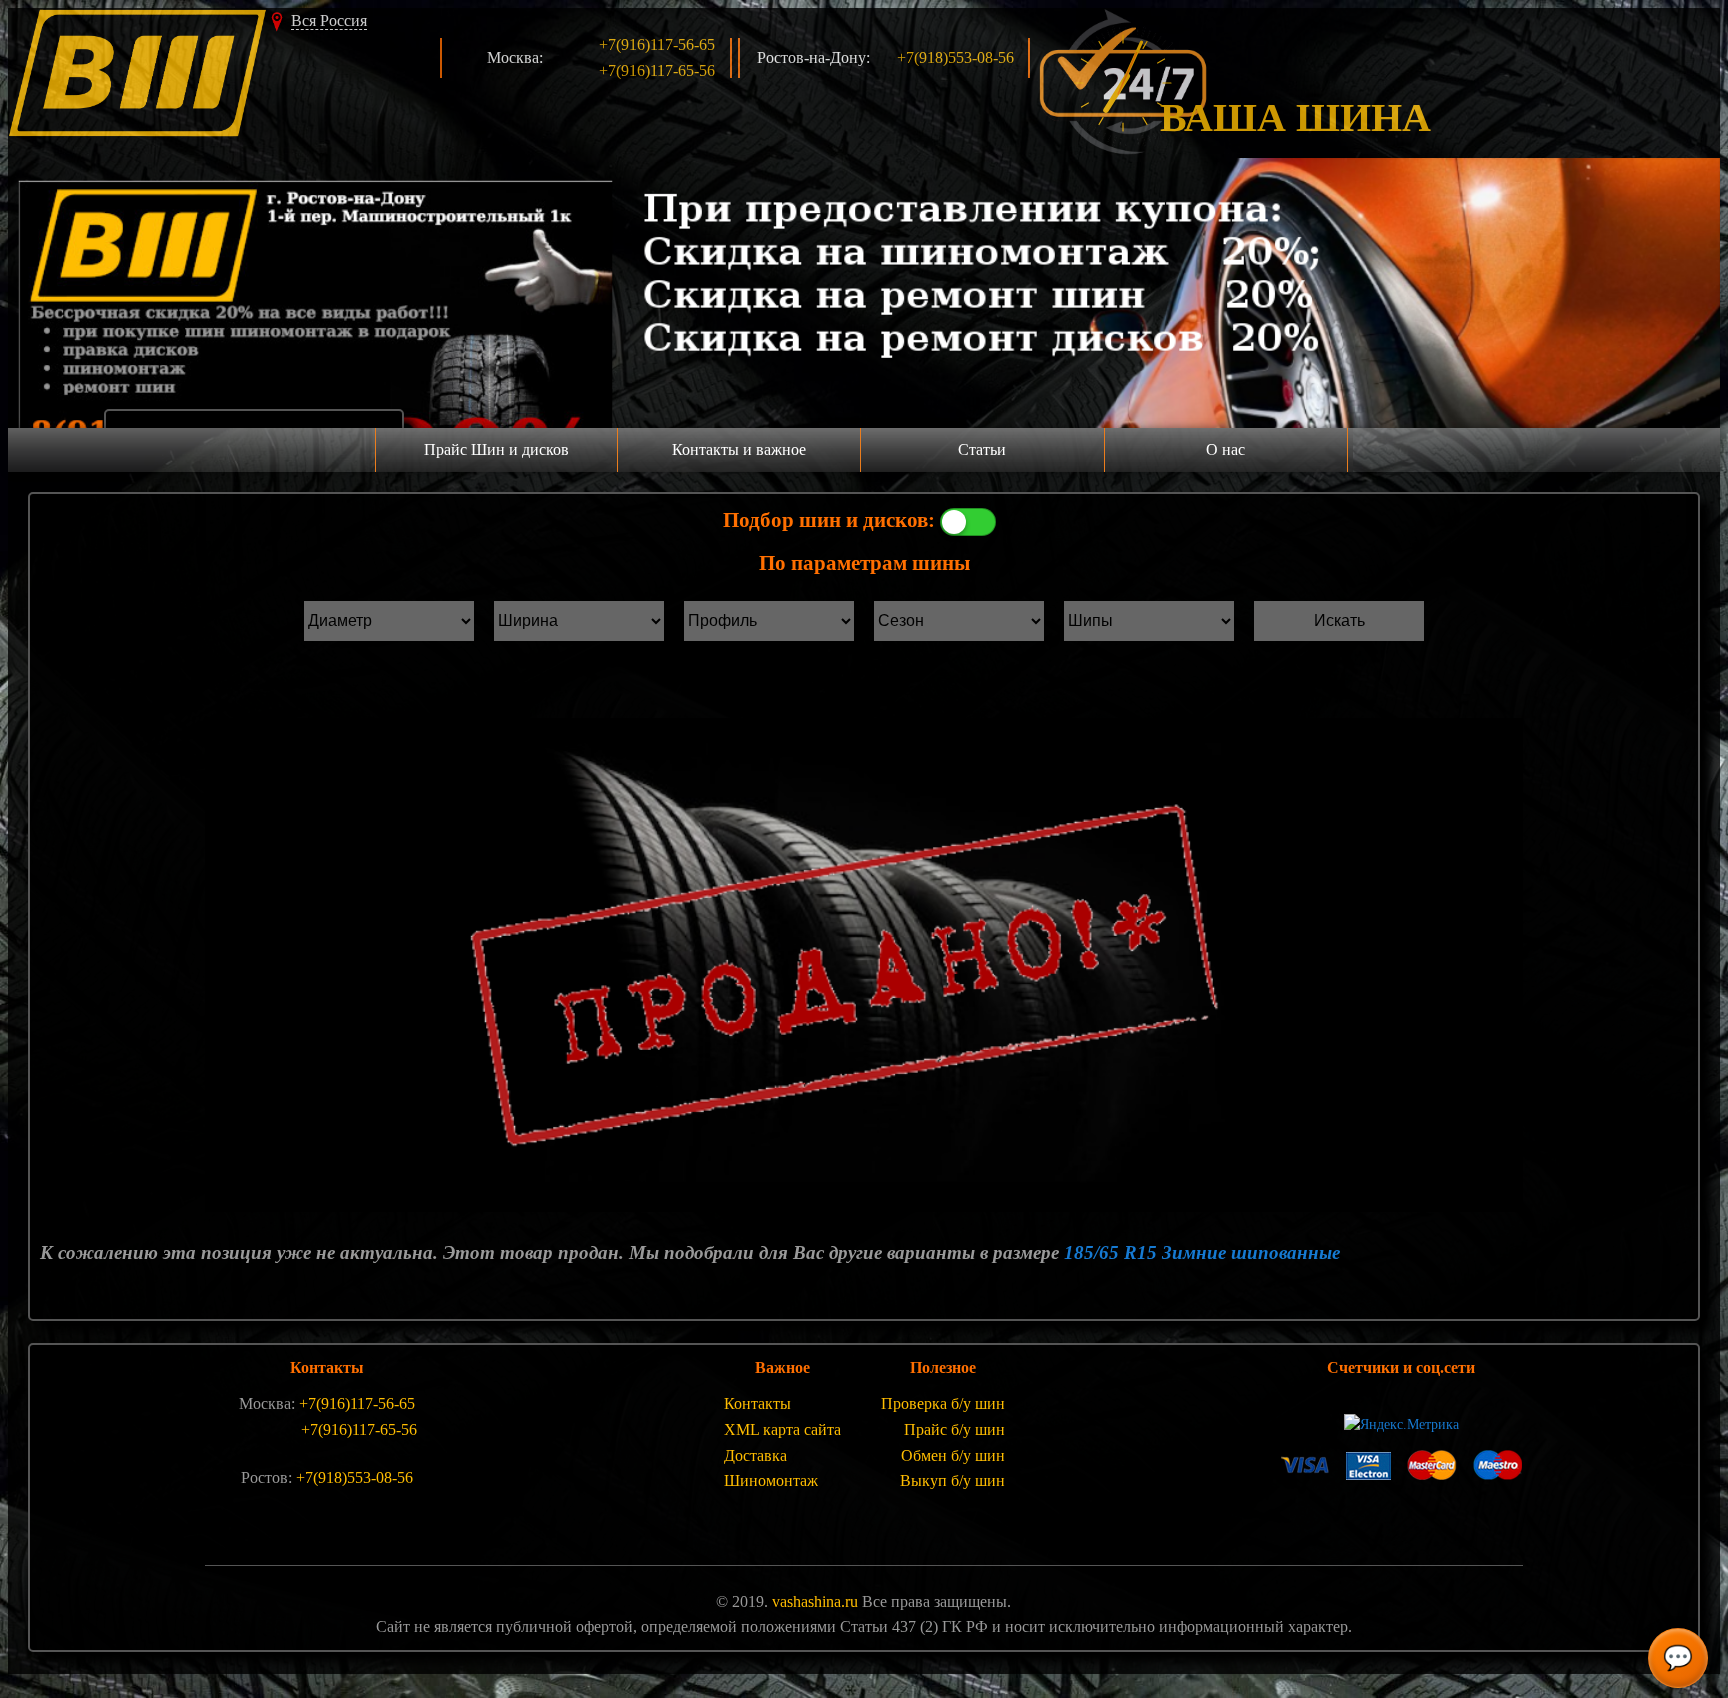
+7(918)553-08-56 (955, 57)
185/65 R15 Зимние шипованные (1202, 1252)
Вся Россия (329, 20)
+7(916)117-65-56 (657, 70)
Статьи (982, 449)
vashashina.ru (815, 1601)
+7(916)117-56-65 (657, 44)
